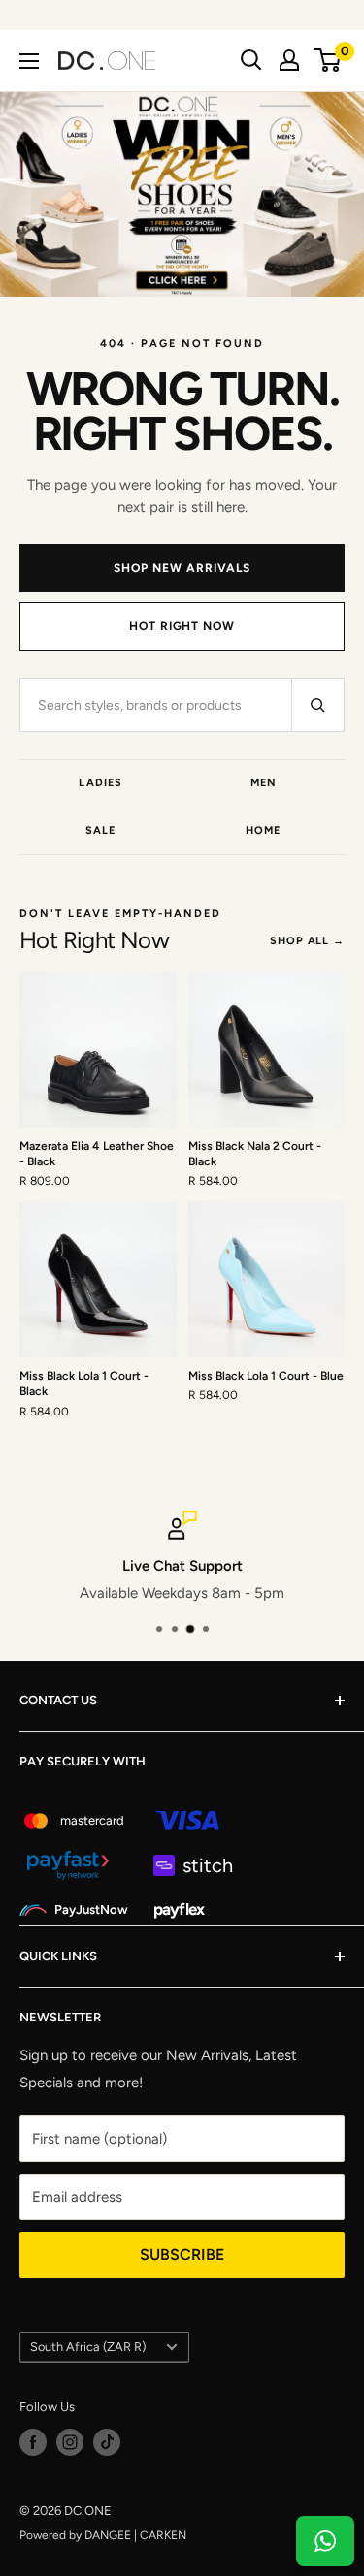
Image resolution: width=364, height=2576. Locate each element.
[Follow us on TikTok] (107, 2442)
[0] (329, 60)
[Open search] (251, 60)
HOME (263, 830)
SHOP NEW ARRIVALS (182, 568)
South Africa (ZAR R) (88, 2347)
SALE (100, 830)
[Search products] (317, 705)
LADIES (100, 783)
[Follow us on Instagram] (70, 2442)
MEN (264, 783)
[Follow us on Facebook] (33, 2442)
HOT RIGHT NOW (182, 626)
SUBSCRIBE (182, 2255)
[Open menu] (29, 61)
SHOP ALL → (307, 941)
